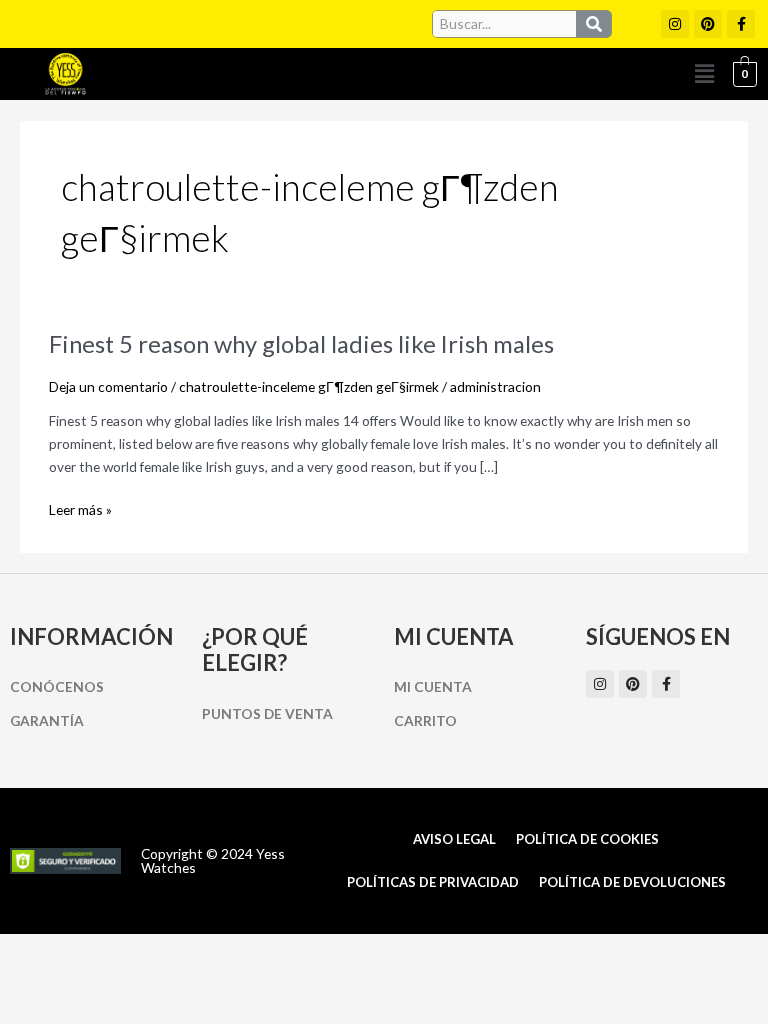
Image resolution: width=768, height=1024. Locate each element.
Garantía (47, 720)
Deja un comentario (108, 386)
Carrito (425, 720)
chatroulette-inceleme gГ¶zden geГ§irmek (309, 386)
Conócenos (57, 686)
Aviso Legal (454, 839)
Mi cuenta (433, 686)
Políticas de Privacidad (433, 882)
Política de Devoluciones (632, 882)
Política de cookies (587, 839)
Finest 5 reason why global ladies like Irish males (301, 344)
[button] (705, 73)
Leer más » (80, 510)
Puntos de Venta (267, 713)
